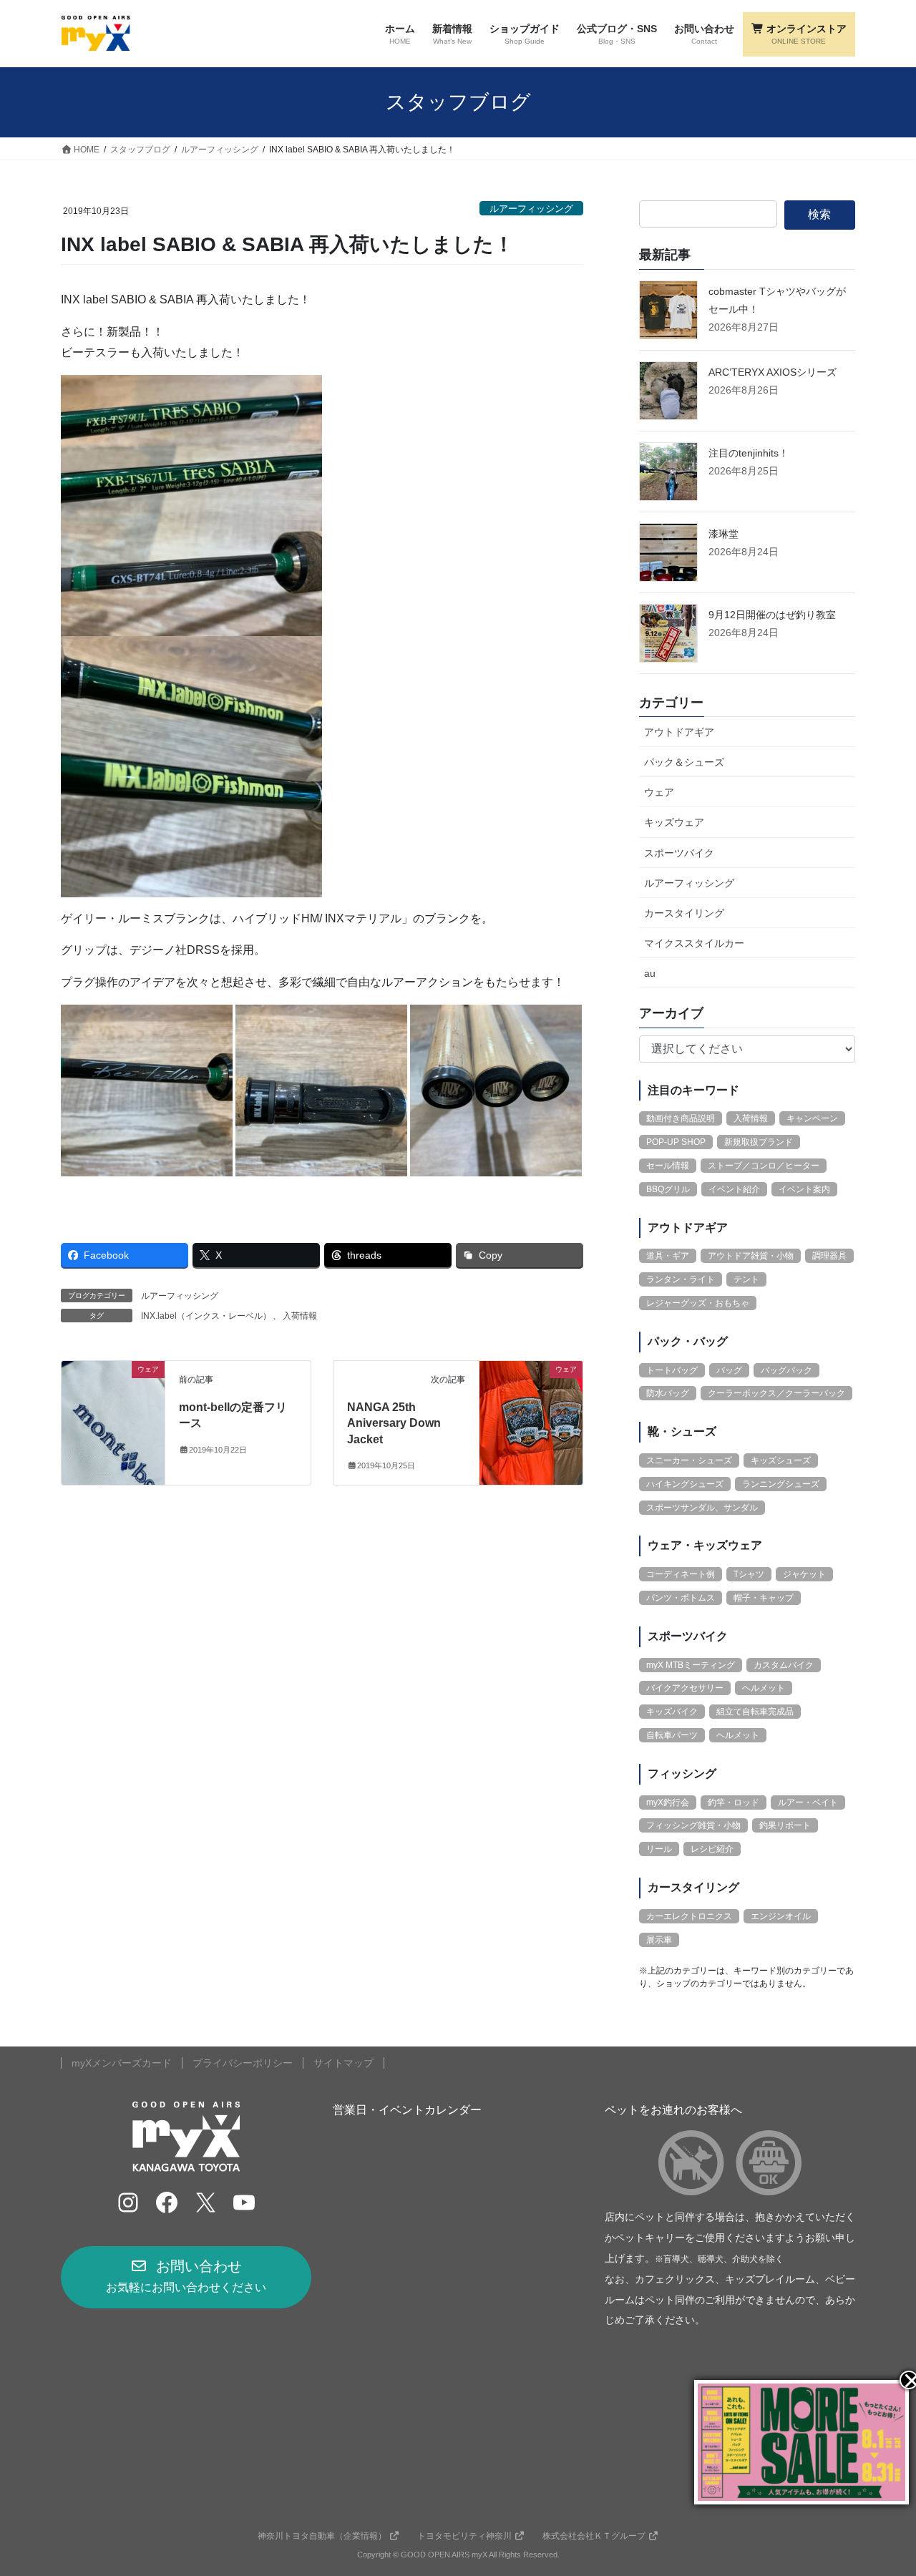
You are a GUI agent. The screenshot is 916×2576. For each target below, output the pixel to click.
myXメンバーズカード (122, 2063)
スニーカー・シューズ (689, 1460)
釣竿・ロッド (734, 1802)
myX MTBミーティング (691, 1665)
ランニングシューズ (781, 1484)
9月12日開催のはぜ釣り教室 (772, 615)
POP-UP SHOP (676, 1142)
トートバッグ (672, 1370)
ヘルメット (764, 1688)
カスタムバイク (784, 1665)
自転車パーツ (672, 1735)
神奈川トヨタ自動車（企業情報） (322, 2536)
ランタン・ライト (681, 1279)
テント (746, 1279)
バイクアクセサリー (685, 1688)
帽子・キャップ (764, 1598)
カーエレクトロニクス (689, 1916)
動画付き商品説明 (681, 1118)
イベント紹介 (734, 1189)
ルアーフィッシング (531, 209)
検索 (819, 214)
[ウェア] (113, 1414)
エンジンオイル (781, 1916)
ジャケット (804, 1574)
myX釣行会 (668, 1802)
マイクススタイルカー (694, 943)
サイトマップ (343, 2063)
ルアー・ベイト (808, 1802)
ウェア (659, 792)
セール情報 (668, 1166)
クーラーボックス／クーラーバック (776, 1393)
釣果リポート (785, 1825)
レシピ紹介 (712, 1849)
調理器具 (829, 1256)
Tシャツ (749, 1574)
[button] (186, 2277)
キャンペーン (812, 1118)
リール (659, 1849)
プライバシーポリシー (243, 2063)
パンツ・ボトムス (681, 1598)
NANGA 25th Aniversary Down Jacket (394, 1423)
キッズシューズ (781, 1460)
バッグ (729, 1370)
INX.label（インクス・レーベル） (206, 1316)
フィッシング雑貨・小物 (693, 1825)
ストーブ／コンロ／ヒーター (764, 1166)
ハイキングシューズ (685, 1484)
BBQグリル (668, 1189)
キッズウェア (674, 822)
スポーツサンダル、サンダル (702, 1508)
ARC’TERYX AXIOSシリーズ (773, 372)
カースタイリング (684, 913)
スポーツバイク (679, 853)
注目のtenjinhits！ (749, 453)
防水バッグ (668, 1393)
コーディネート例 (681, 1574)
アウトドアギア (679, 732)
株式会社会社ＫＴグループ (594, 2536)
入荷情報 (300, 1316)
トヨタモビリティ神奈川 (464, 2536)
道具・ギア (668, 1256)
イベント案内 (804, 1189)
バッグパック (786, 1370)
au (650, 973)
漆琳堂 (723, 534)
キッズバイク (672, 1712)
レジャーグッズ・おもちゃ (698, 1303)
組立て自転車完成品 (755, 1712)
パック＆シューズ (684, 762)
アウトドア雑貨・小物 (751, 1256)
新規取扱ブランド (759, 1142)
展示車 (659, 1940)
